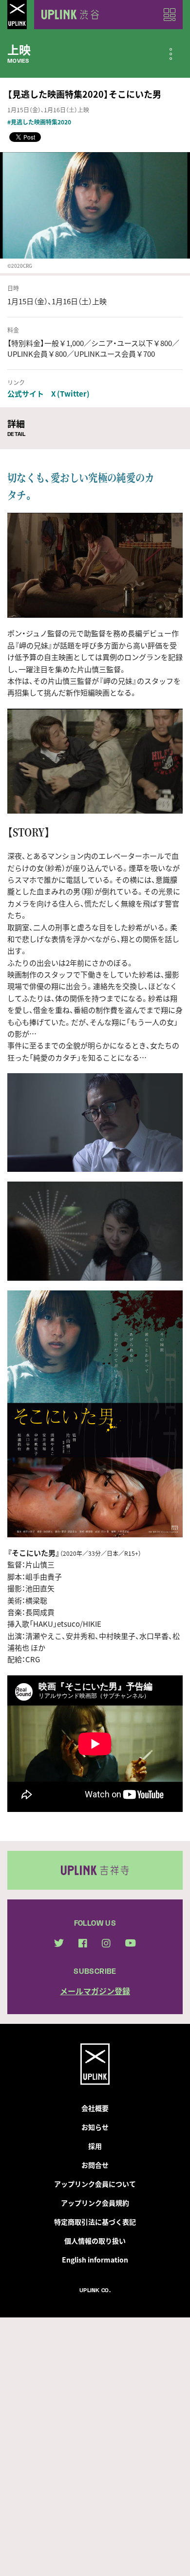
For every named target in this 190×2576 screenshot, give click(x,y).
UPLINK (17, 15)
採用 (95, 2146)
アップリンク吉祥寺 (95, 1870)
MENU (170, 15)
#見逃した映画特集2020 (39, 122)
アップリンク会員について (95, 2184)
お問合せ (95, 2165)
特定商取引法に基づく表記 (95, 2222)
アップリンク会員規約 (95, 2203)
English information (95, 2260)
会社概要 (95, 2108)
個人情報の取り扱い (95, 2241)
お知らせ (95, 2127)
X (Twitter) (70, 394)
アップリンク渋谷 (68, 15)
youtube (131, 1943)
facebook (83, 1943)
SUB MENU (171, 54)
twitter (59, 1943)
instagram (106, 1943)
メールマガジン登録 (95, 1991)
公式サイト (26, 394)
